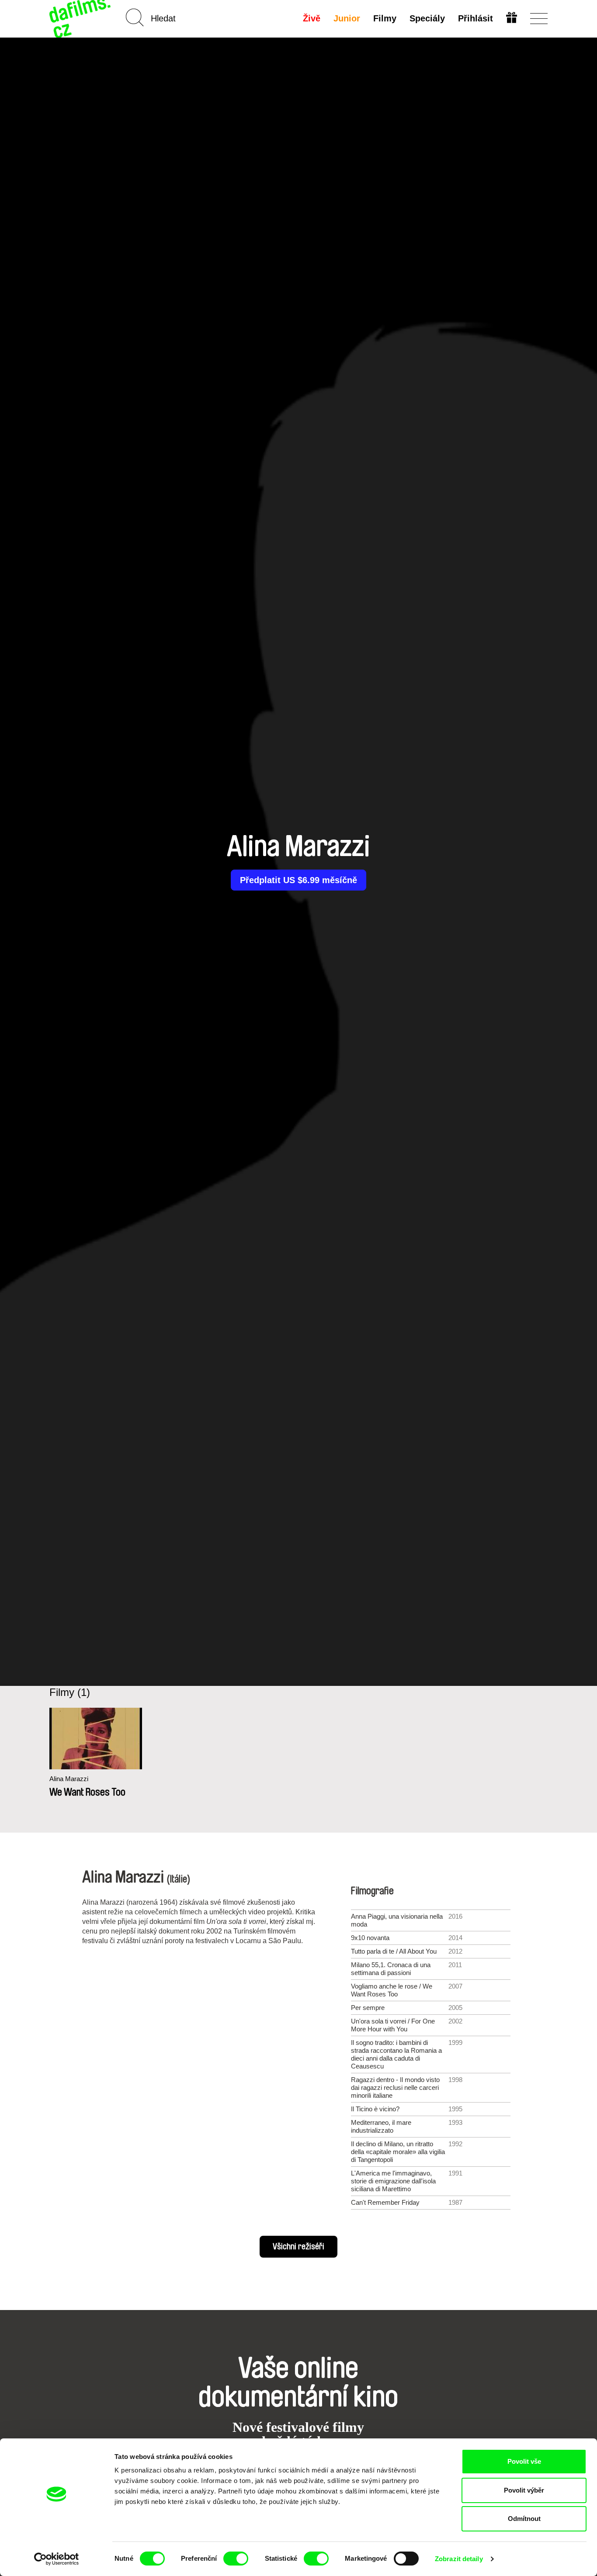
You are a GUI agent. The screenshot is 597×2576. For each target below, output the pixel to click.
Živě (312, 18)
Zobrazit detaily (459, 2559)
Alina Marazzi (69, 1779)
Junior (347, 18)
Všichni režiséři (298, 2247)
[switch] (236, 2559)
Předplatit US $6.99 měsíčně (298, 880)
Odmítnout (524, 2519)
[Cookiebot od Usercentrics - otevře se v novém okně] (57, 2559)
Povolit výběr (524, 2490)
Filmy (385, 18)
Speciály (427, 18)
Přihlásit (476, 18)
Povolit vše (524, 2461)
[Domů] (81, 19)
